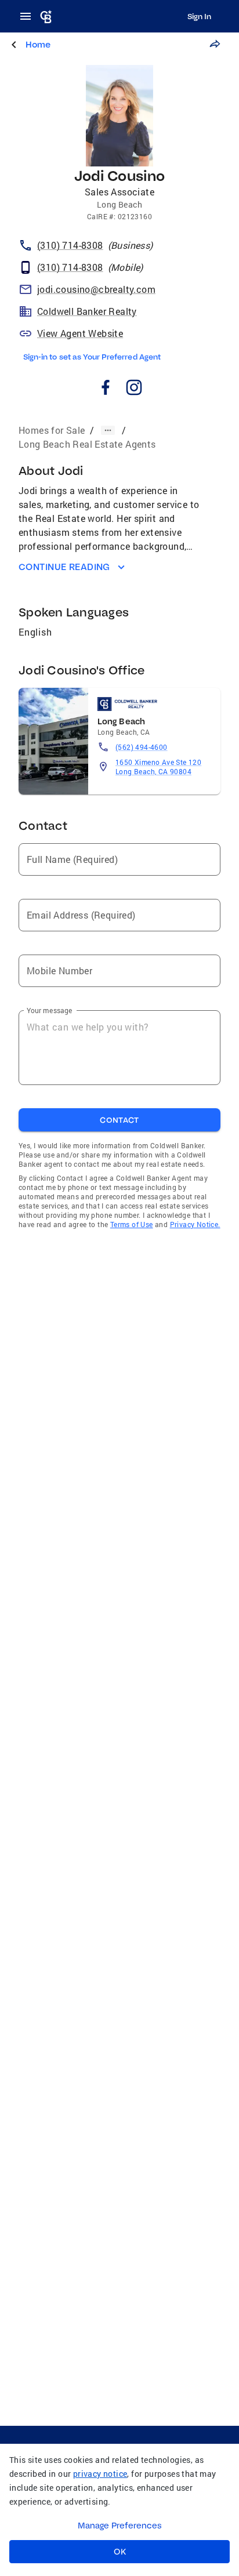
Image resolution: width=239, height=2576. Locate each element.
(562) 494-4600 (142, 747)
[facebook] (105, 389)
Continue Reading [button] (64, 567)
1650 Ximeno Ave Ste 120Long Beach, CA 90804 (158, 767)
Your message (50, 1010)
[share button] (215, 44)
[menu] (29, 16)
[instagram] (134, 389)
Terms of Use (132, 1224)
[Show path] (108, 430)
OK (120, 2552)
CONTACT (119, 1120)
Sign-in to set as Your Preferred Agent (92, 357)
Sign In (199, 16)
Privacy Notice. (195, 1224)
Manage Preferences (120, 2526)
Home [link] (38, 44)
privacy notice (100, 2474)
